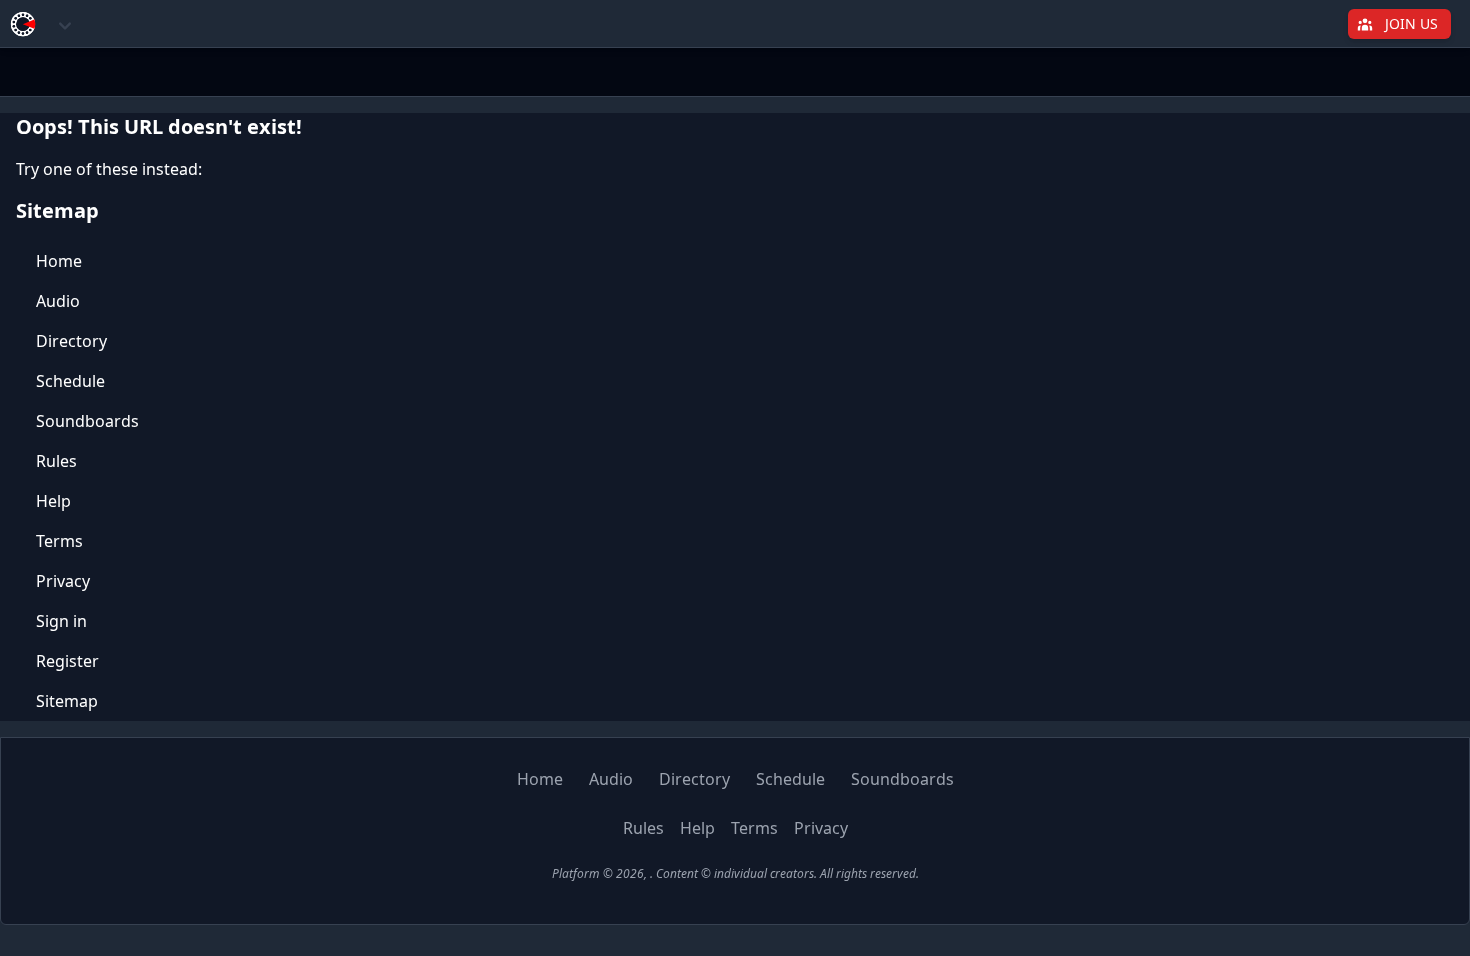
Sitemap (67, 701)
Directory (71, 341)
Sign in (61, 621)
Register (67, 661)
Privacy (63, 581)
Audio (58, 301)
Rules (56, 461)
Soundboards (87, 421)
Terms (59, 541)
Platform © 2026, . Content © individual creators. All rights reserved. (735, 873)
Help (53, 501)
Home (59, 261)
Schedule (70, 381)
